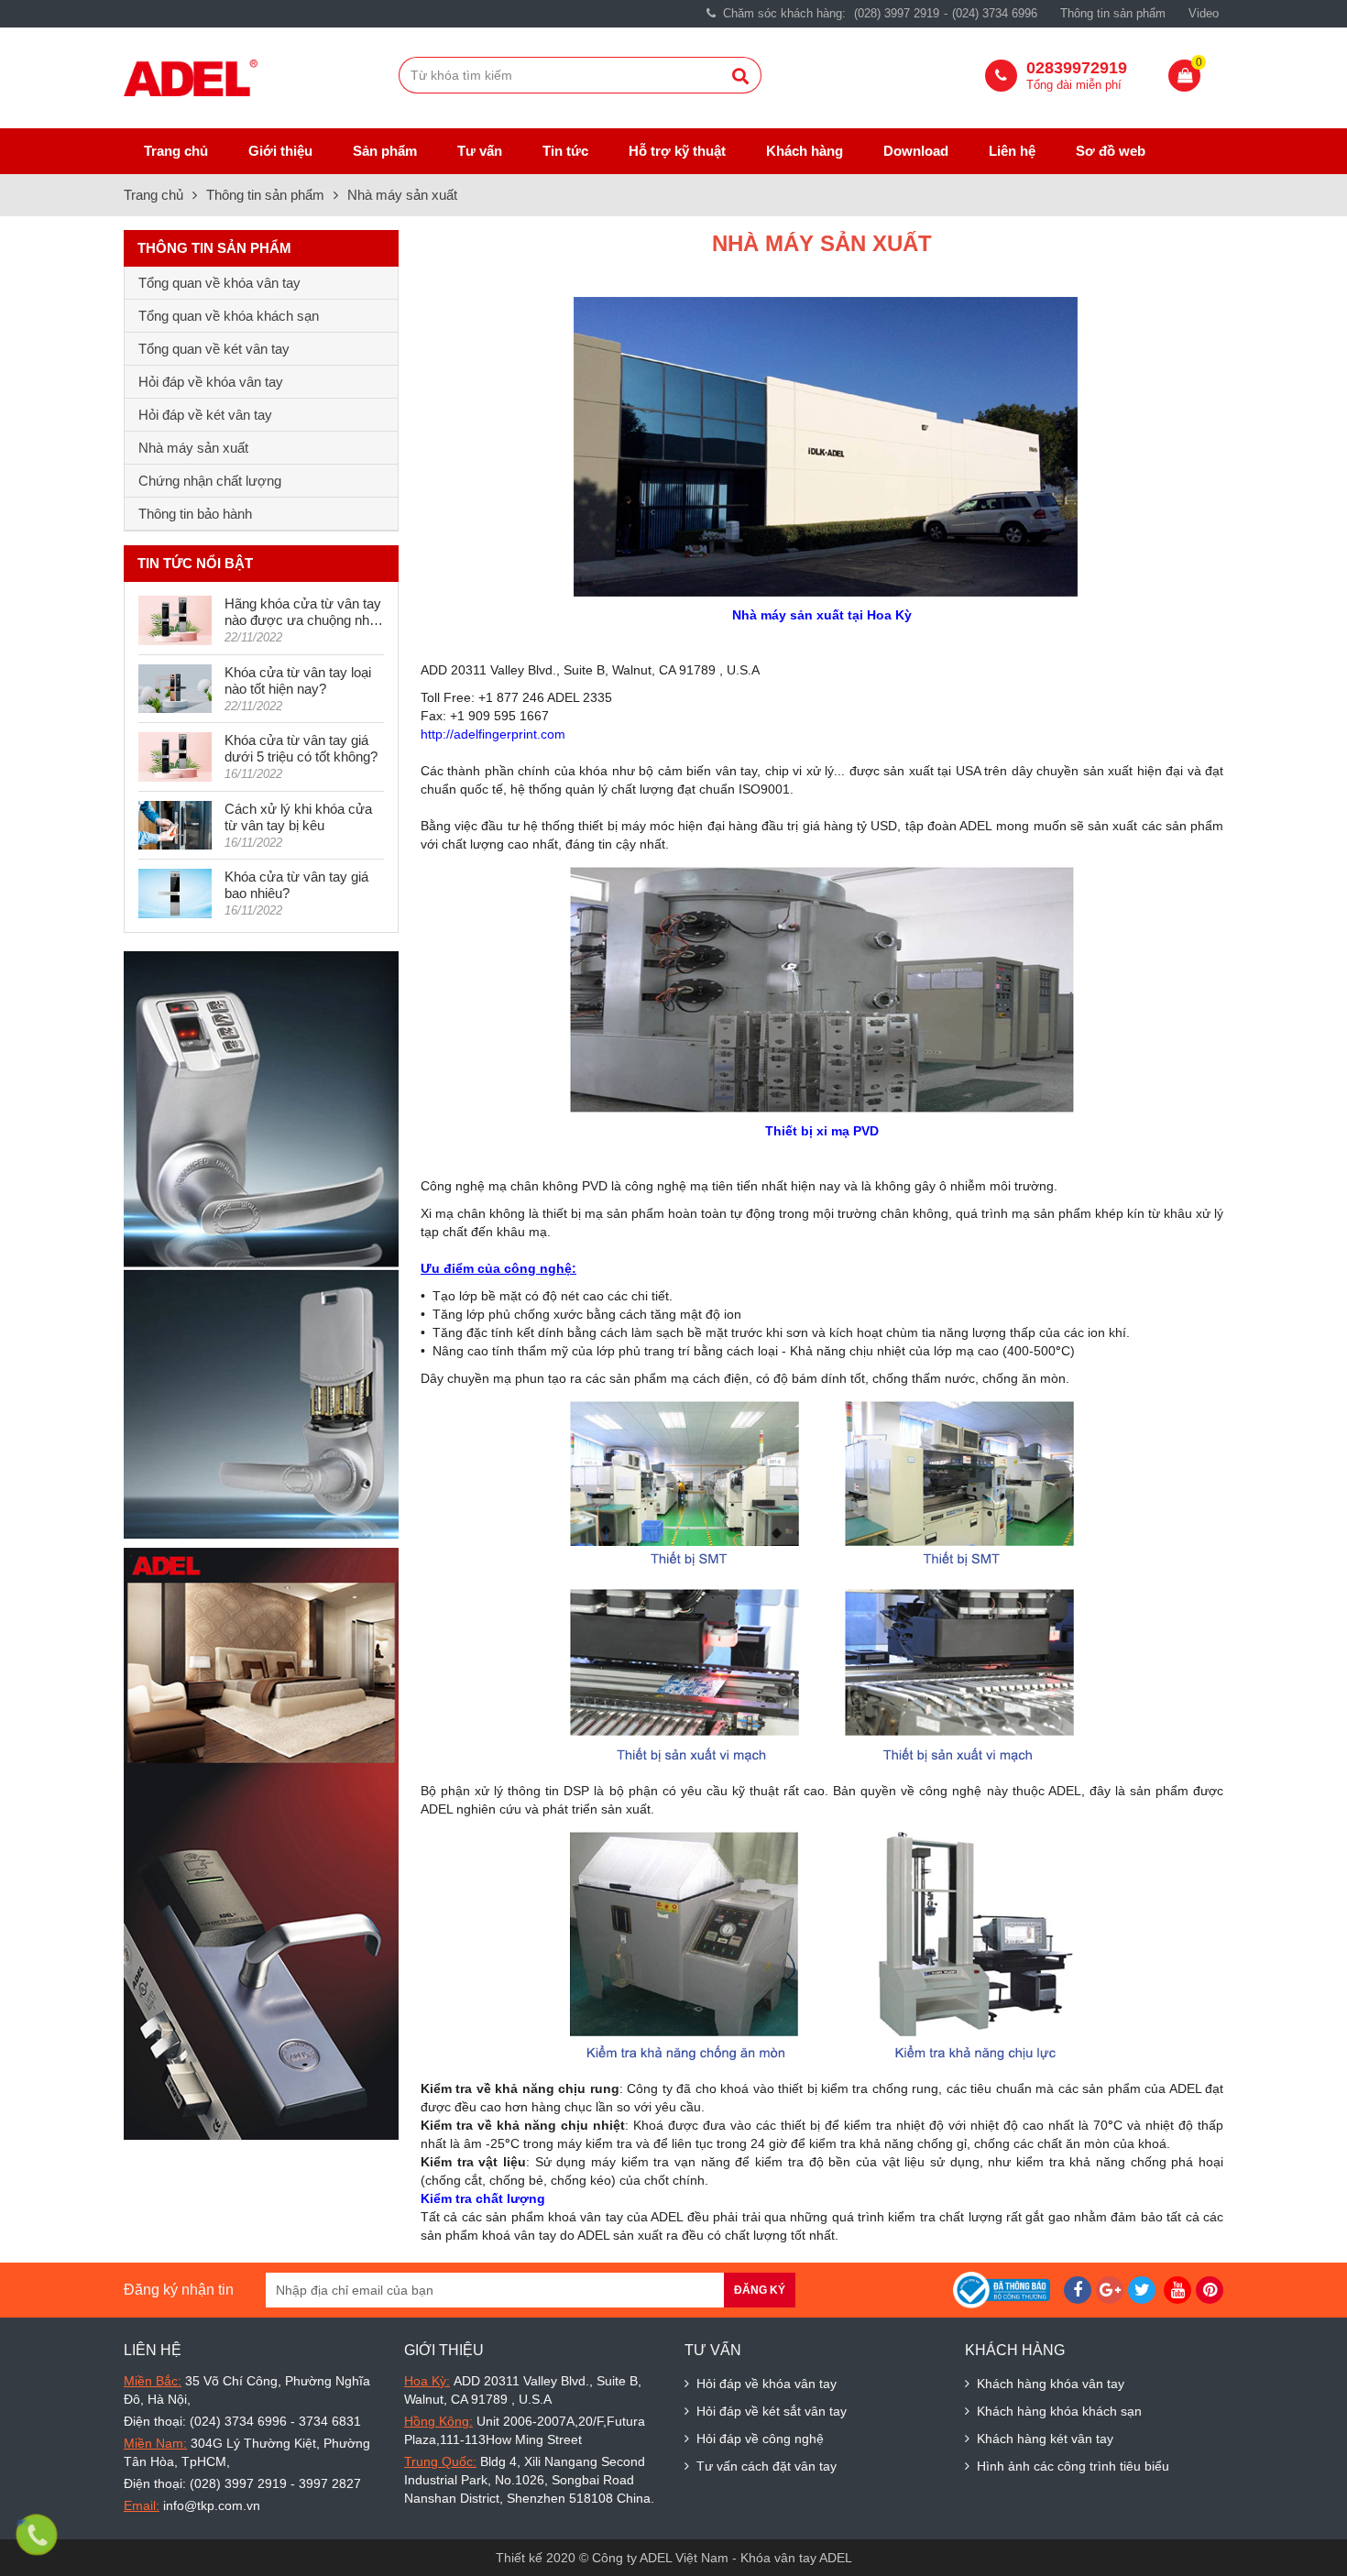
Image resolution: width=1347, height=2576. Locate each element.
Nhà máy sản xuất (404, 195)
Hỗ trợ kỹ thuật (677, 151)
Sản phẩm (385, 151)
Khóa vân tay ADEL (796, 2558)
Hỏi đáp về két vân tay (205, 415)
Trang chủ (176, 151)
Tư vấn (480, 151)
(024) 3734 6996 (995, 13)
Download (916, 151)
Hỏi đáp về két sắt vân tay (772, 2411)
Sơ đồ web (1111, 151)
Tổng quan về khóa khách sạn (229, 316)
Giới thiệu (280, 151)
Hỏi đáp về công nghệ (760, 2439)
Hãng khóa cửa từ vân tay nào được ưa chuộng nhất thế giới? (303, 612)
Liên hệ (1012, 151)
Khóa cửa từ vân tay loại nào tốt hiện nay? (298, 680)
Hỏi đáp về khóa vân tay (211, 382)
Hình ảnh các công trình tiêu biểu (1073, 2466)
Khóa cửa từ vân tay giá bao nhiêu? (296, 885)
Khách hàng (805, 151)
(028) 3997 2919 (897, 13)
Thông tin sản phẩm (1113, 13)
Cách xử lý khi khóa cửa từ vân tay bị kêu (298, 817)
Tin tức (565, 151)
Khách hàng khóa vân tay (1051, 2384)
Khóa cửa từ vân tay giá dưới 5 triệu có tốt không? (301, 748)
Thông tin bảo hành (195, 514)
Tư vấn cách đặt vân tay (767, 2466)
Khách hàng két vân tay (1045, 2439)
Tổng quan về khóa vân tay (219, 283)
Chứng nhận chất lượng (210, 481)
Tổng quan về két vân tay (214, 349)
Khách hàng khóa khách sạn (1059, 2411)
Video (1204, 13)
